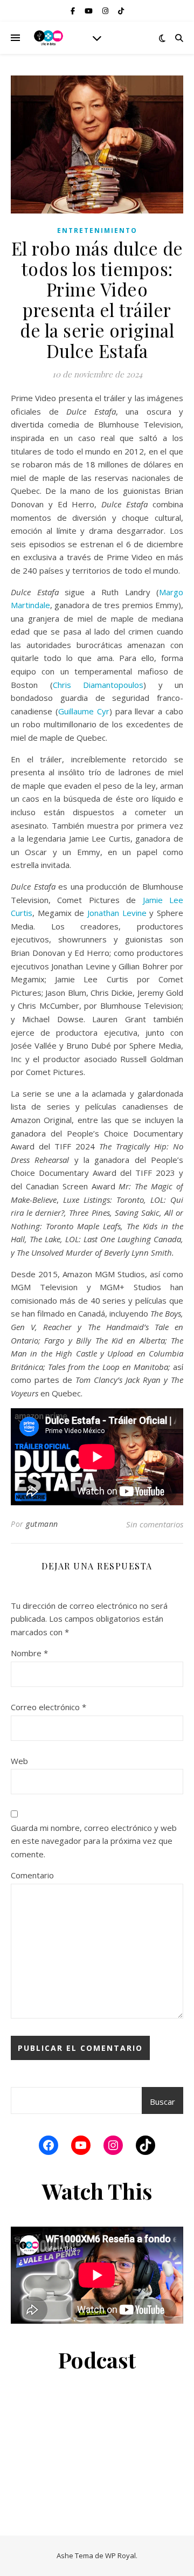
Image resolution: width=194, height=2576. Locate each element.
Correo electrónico (48, 1707)
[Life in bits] (48, 38)
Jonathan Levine (117, 913)
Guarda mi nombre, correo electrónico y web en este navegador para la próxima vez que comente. (94, 1841)
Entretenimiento (97, 230)
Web (19, 1761)
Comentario (32, 1875)
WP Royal (120, 2556)
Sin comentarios (155, 1524)
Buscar (162, 2102)
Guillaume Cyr (84, 711)
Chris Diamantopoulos (98, 685)
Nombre (29, 1653)
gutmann (42, 1524)
